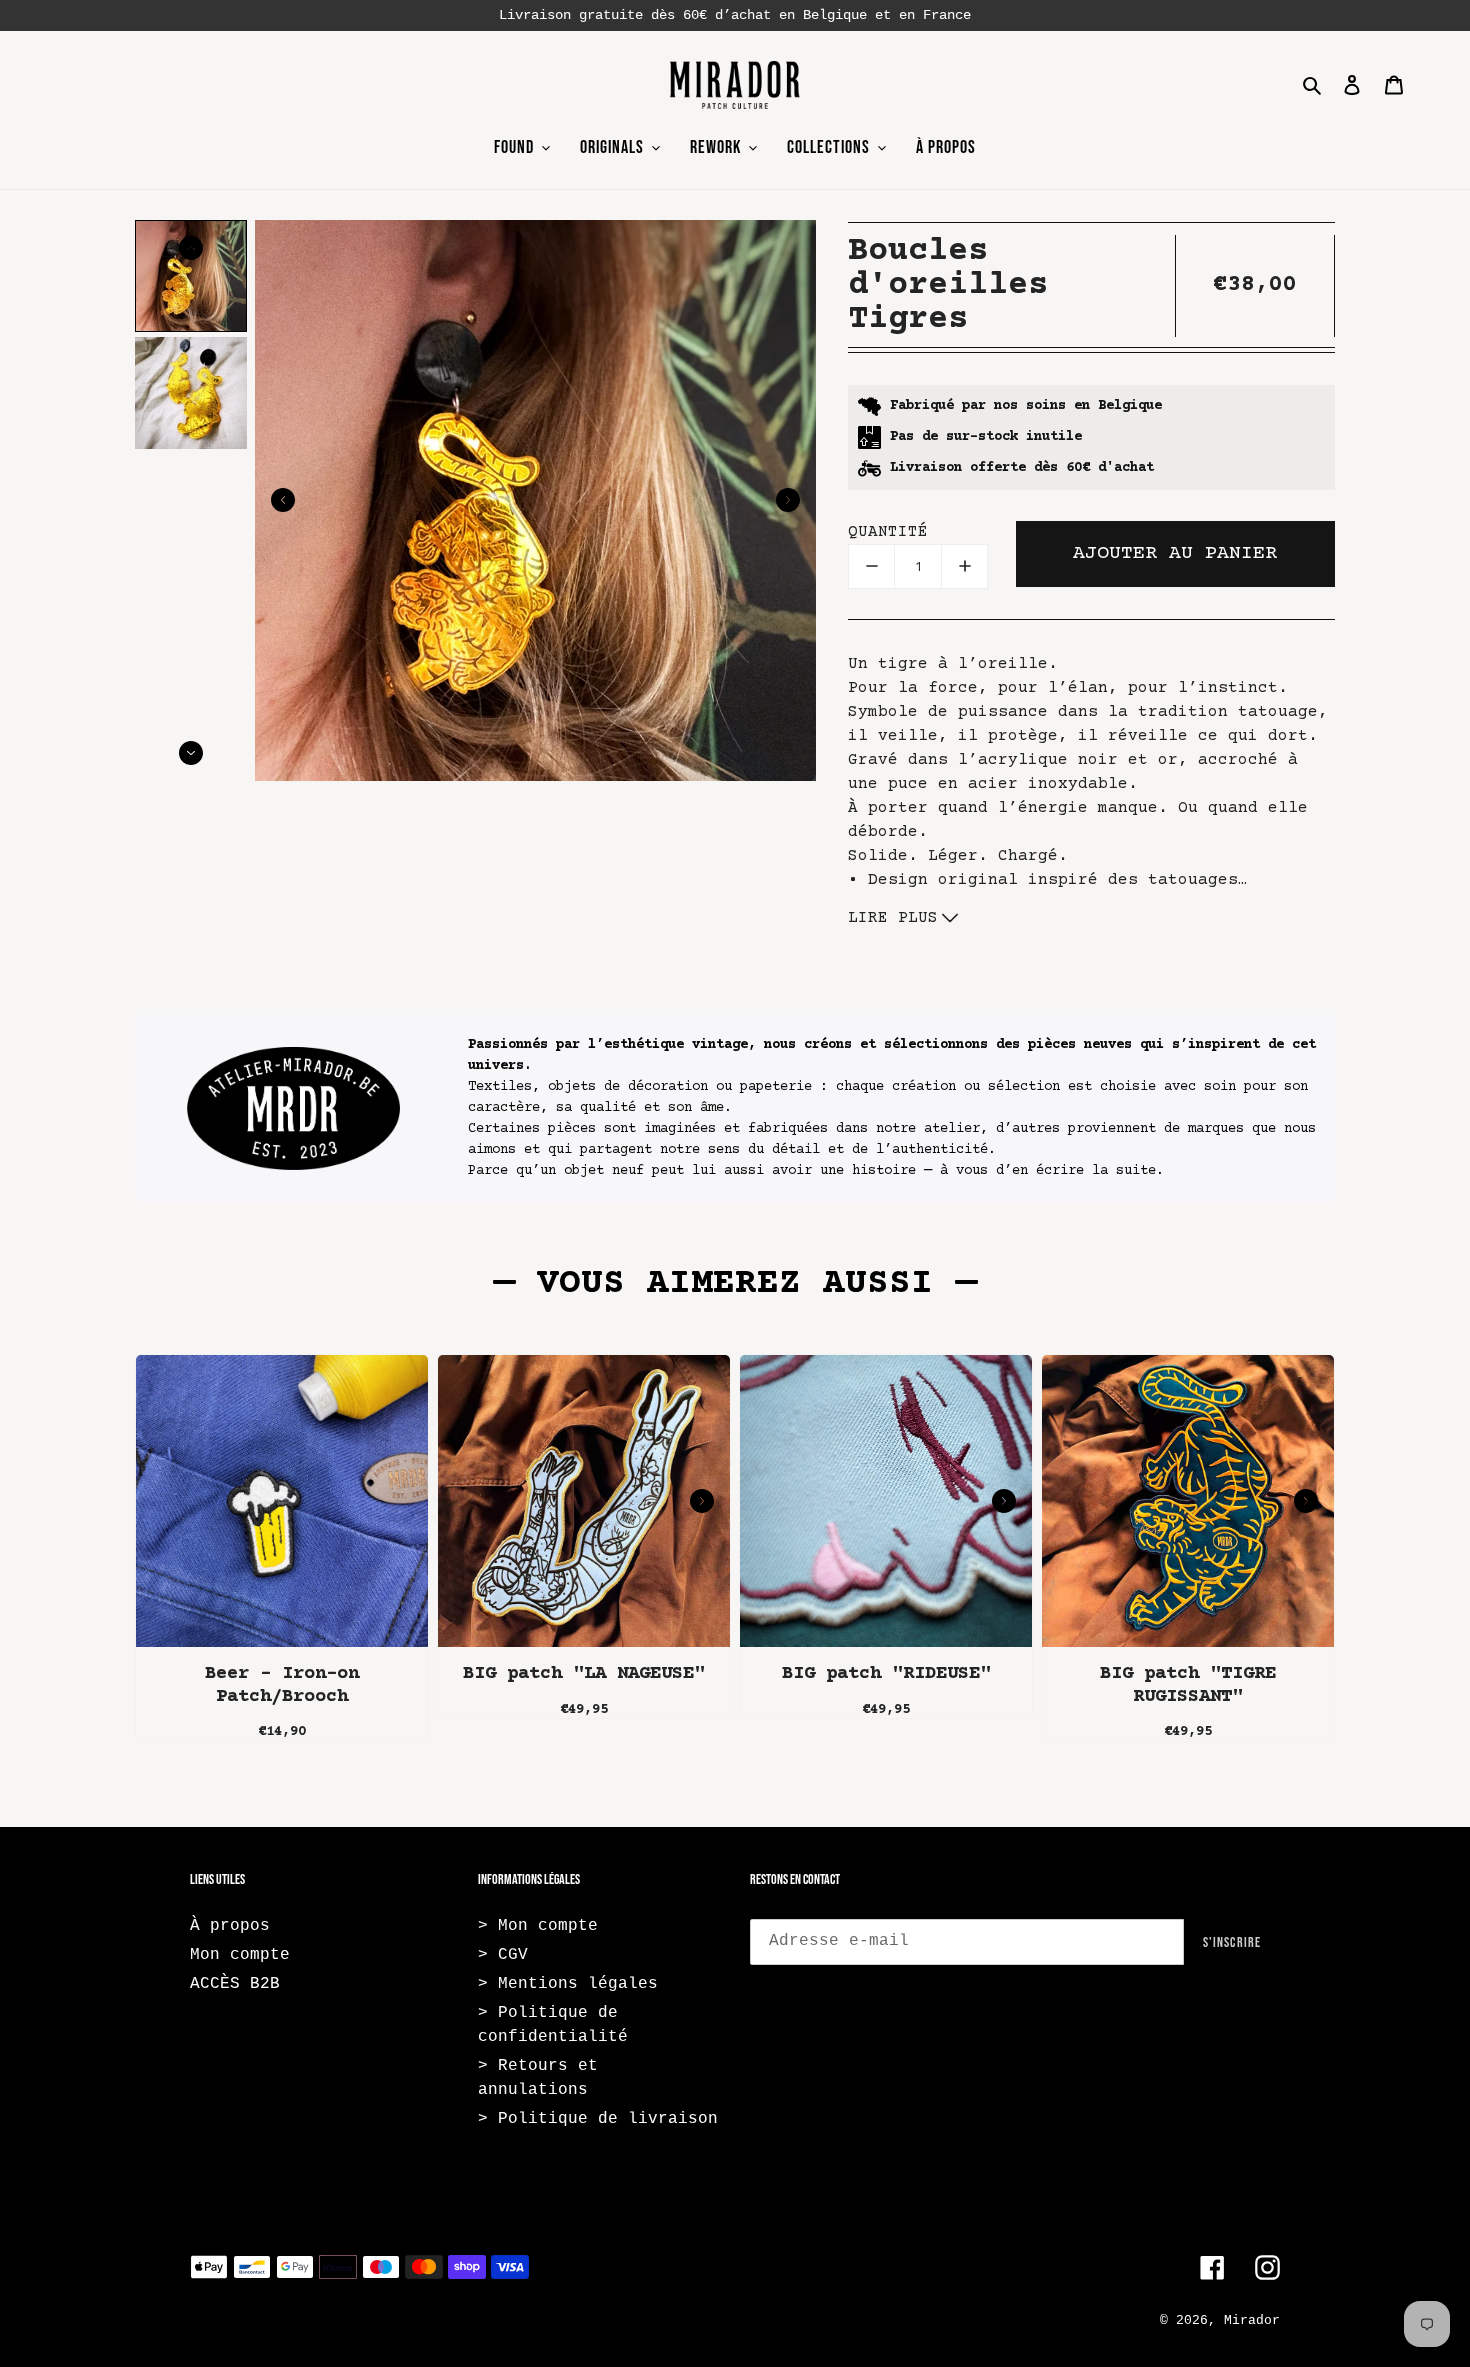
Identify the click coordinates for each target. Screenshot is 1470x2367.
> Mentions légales (568, 1984)
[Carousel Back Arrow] (283, 500)
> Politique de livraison (598, 2119)
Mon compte (240, 1955)
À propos (230, 1926)
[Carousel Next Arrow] (788, 500)
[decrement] (871, 566)
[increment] (964, 566)
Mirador (1252, 2320)
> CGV (503, 1955)
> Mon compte (538, 1926)
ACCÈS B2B (235, 1984)
